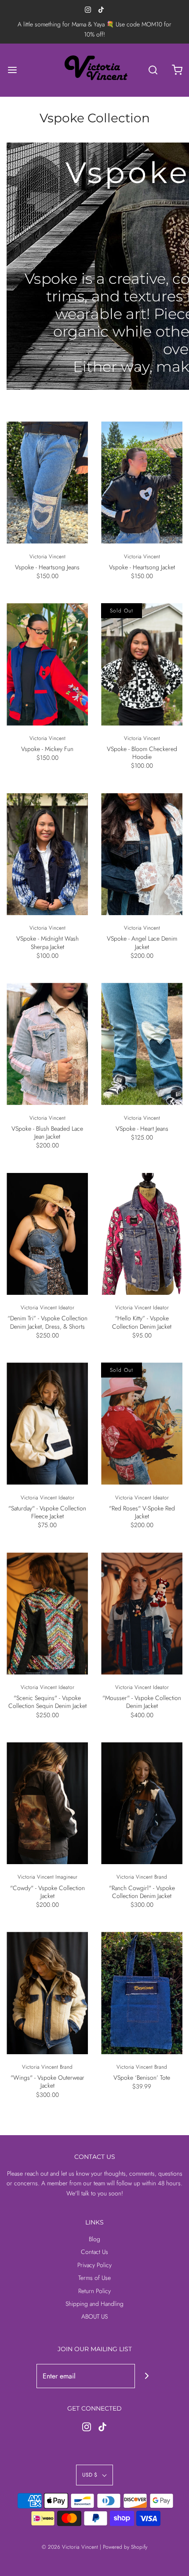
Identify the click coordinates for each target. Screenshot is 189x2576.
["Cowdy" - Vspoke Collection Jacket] (47, 1803)
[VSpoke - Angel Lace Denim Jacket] (142, 854)
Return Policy (94, 2291)
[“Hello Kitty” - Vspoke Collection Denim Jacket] (142, 1234)
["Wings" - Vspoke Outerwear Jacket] (47, 1993)
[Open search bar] (153, 70)
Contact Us (94, 2252)
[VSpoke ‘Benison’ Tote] (142, 1993)
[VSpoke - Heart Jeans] (142, 1044)
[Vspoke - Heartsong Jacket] (142, 483)
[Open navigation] (12, 70)
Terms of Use (94, 2278)
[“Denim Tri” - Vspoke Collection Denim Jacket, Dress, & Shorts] (47, 1234)
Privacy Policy (94, 2265)
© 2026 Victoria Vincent (70, 2547)
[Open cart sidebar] (177, 70)
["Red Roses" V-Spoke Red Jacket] (142, 1424)
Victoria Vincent (47, 557)
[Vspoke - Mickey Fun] (47, 664)
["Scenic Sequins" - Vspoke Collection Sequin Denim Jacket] (47, 1614)
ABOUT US (94, 2316)
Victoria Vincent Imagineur (47, 1877)
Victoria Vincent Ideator (47, 1308)
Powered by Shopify (125, 2547)
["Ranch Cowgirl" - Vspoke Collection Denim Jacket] (142, 1803)
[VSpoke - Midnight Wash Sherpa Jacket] (47, 854)
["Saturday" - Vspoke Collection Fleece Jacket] (47, 1424)
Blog (94, 2239)
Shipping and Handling (94, 2304)
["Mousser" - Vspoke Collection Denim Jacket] (142, 1614)
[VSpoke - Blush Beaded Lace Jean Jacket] (47, 1044)
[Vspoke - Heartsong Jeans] (47, 483)
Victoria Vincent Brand (142, 1877)
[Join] (147, 2376)
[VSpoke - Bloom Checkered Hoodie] (142, 664)
